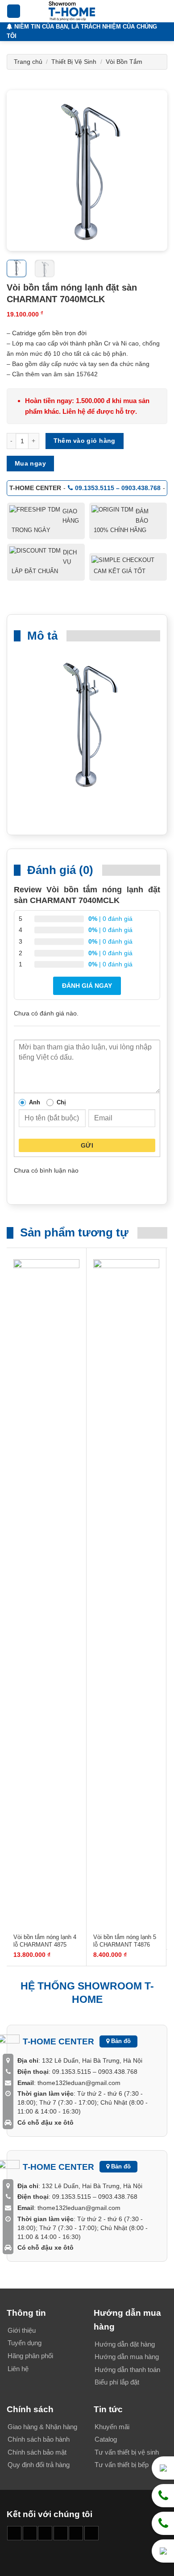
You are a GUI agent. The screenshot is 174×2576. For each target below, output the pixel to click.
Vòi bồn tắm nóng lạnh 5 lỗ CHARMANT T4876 (125, 1941)
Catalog (106, 2439)
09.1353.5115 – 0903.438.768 (118, 488)
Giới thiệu (22, 2330)
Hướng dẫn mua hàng (127, 2357)
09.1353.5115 (72, 2072)
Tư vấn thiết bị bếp (122, 2465)
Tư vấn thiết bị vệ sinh (127, 2452)
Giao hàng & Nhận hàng (42, 2427)
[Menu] (14, 11)
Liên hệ (18, 2369)
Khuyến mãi (112, 2427)
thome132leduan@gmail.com (79, 2083)
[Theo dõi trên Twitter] (76, 2533)
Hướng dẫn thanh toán (127, 2370)
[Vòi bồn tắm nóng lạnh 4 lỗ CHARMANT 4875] (46, 1594)
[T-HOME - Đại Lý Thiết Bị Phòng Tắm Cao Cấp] (72, 11)
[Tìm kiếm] (133, 11)
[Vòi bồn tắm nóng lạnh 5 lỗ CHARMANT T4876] (126, 1594)
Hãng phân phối (30, 2356)
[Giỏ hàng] (163, 11)
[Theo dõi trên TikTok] (45, 2533)
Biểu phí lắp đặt (117, 2382)
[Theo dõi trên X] (61, 2533)
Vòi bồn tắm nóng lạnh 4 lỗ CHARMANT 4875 (45, 1941)
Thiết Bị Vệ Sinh (74, 62)
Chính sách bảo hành (39, 2439)
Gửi (87, 1145)
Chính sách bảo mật (37, 2452)
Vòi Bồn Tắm (124, 62)
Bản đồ (120, 2041)
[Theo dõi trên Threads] (91, 2533)
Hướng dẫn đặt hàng (125, 2344)
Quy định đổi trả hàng (39, 2465)
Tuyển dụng (25, 2343)
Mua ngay (30, 463)
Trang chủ (28, 62)
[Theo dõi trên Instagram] (30, 2533)
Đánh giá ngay (87, 986)
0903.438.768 (117, 2072)
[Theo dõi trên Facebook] (14, 2533)
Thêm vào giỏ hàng (85, 441)
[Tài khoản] (148, 11)
